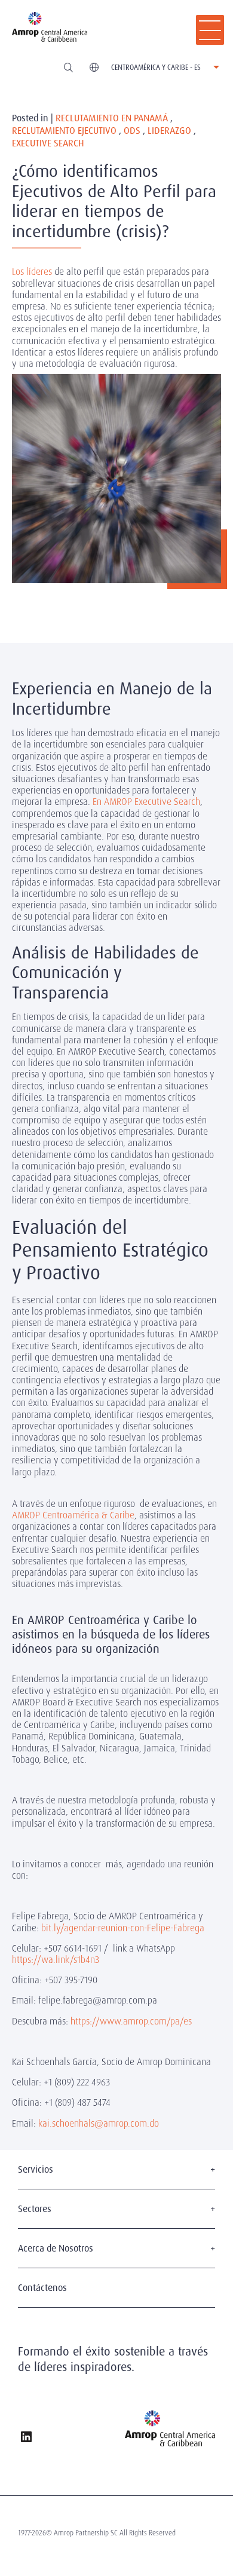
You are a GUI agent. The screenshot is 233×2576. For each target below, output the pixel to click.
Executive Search (48, 144)
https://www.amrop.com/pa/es (131, 2021)
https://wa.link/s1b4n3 (56, 1960)
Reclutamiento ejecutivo (64, 131)
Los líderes (33, 272)
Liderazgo (169, 131)
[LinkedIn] (26, 2438)
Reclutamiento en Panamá (112, 119)
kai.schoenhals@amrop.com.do (99, 2123)
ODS (132, 131)
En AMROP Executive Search (146, 802)
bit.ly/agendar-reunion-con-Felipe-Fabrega (123, 1928)
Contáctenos (42, 2288)
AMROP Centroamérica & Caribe (73, 1515)
